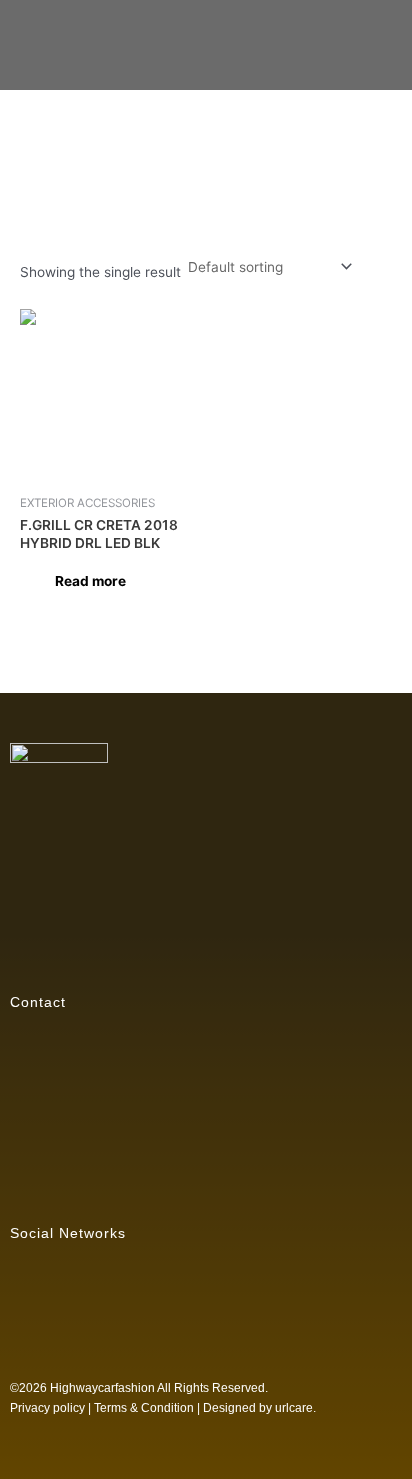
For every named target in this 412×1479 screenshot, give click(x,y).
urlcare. (294, 1408)
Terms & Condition (144, 1408)
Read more (90, 581)
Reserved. (240, 1388)
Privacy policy (47, 1408)
